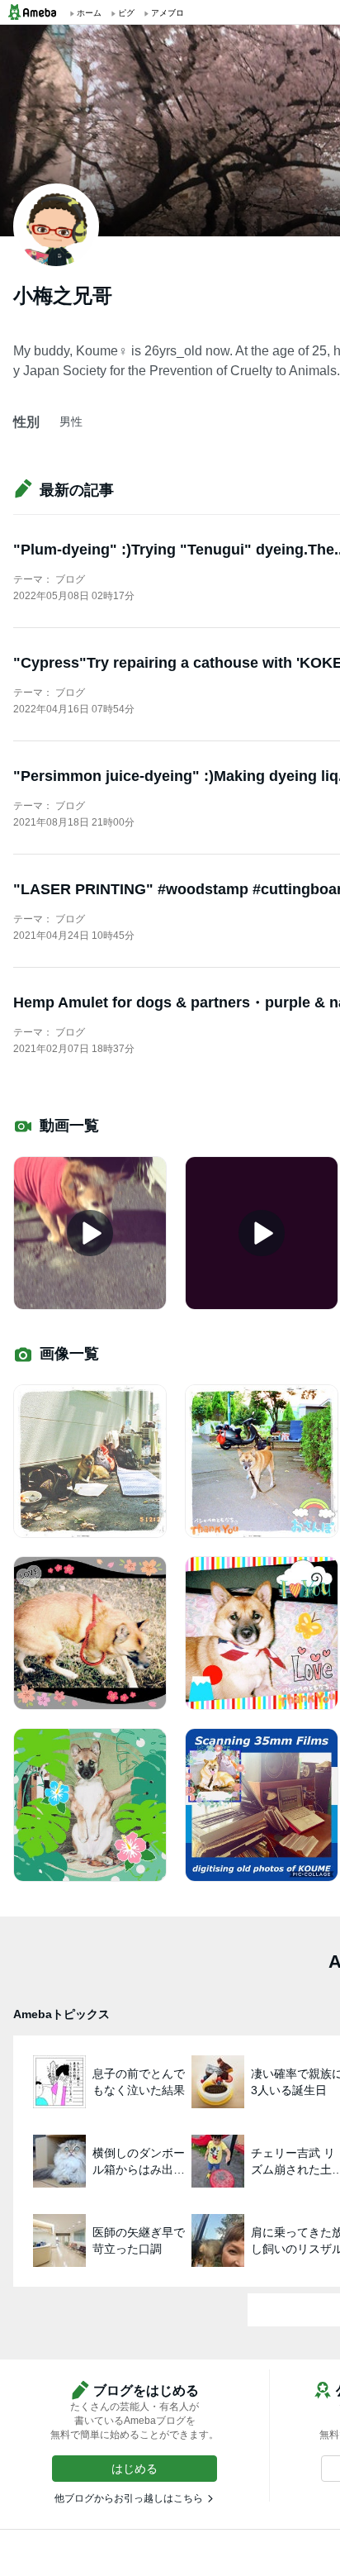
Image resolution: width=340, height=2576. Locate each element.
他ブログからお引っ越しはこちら (129, 2498)
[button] (135, 2469)
